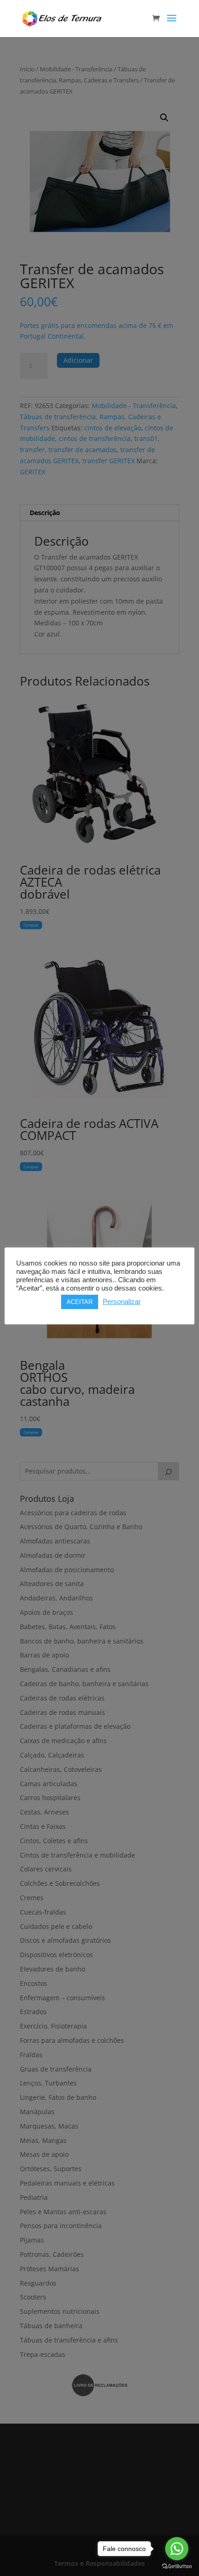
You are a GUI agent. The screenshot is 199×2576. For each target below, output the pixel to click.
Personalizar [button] (122, 1302)
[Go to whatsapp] (177, 2549)
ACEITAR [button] (80, 1302)
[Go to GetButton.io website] (177, 2567)
